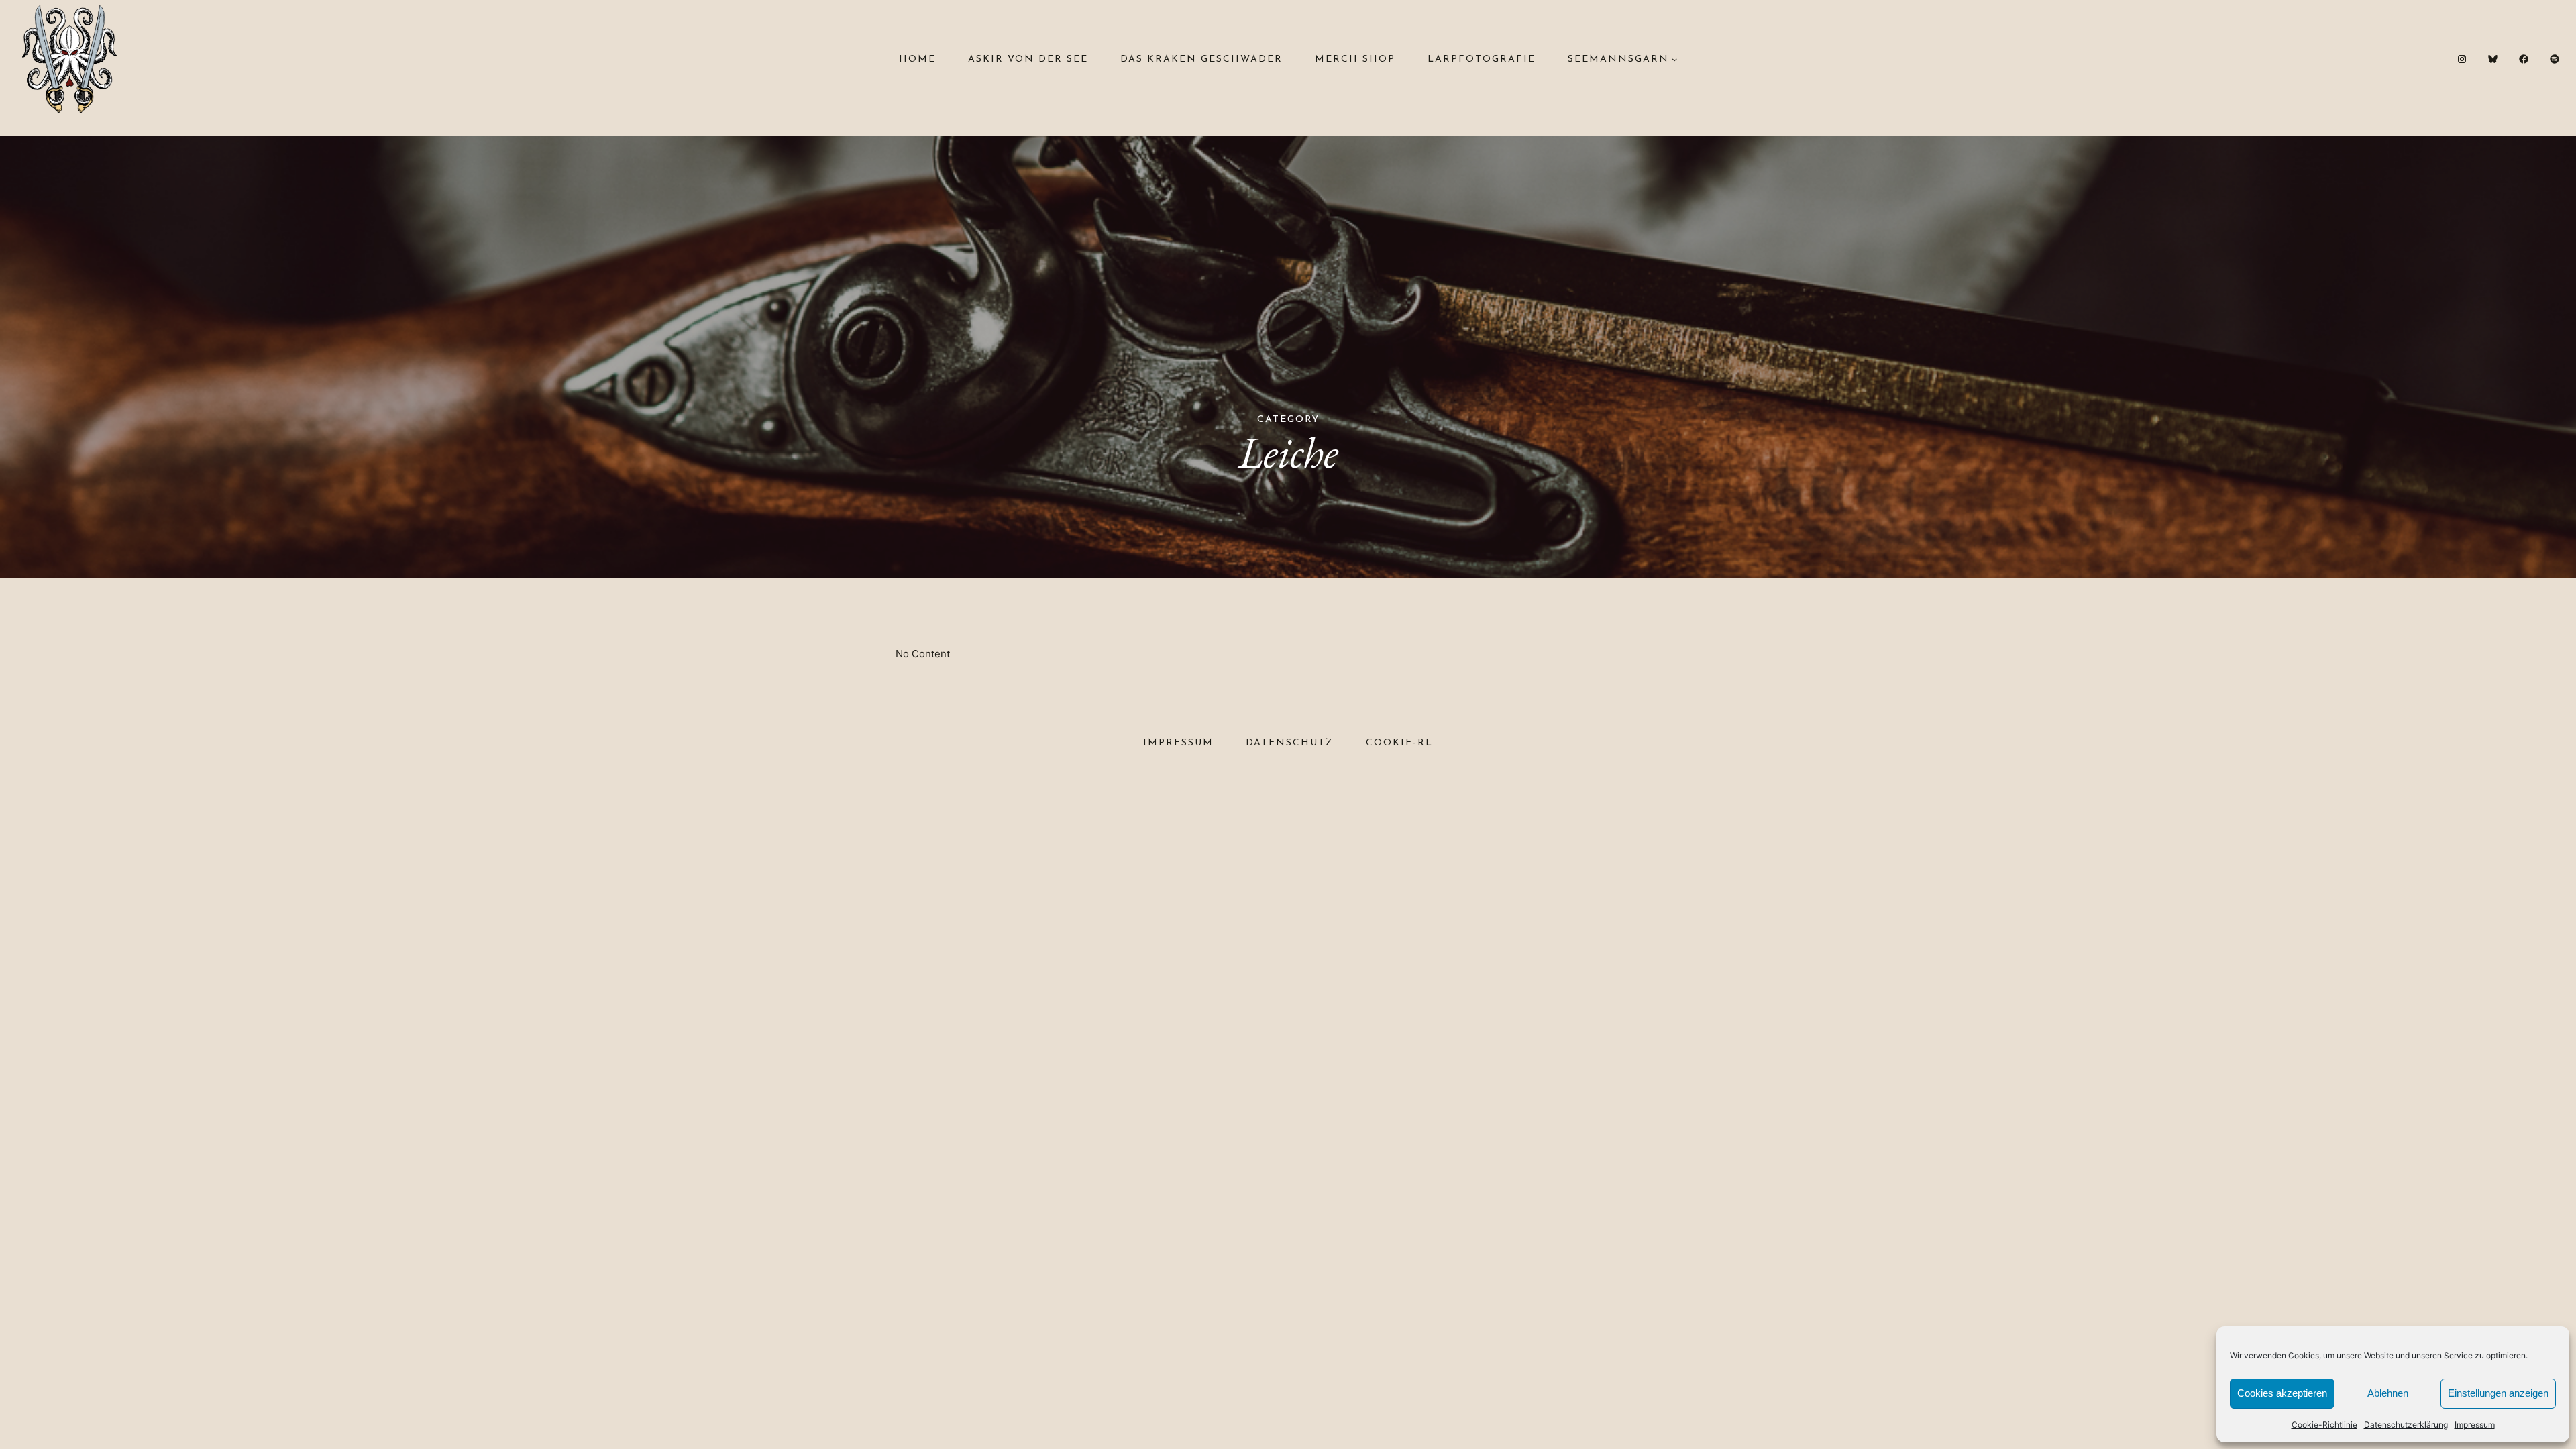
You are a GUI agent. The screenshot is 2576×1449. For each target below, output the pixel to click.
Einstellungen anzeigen (2498, 1393)
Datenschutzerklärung (2406, 1425)
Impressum (2475, 1425)
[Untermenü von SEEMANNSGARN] (1674, 59)
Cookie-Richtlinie (2324, 1425)
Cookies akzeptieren (2282, 1393)
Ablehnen (2388, 1393)
